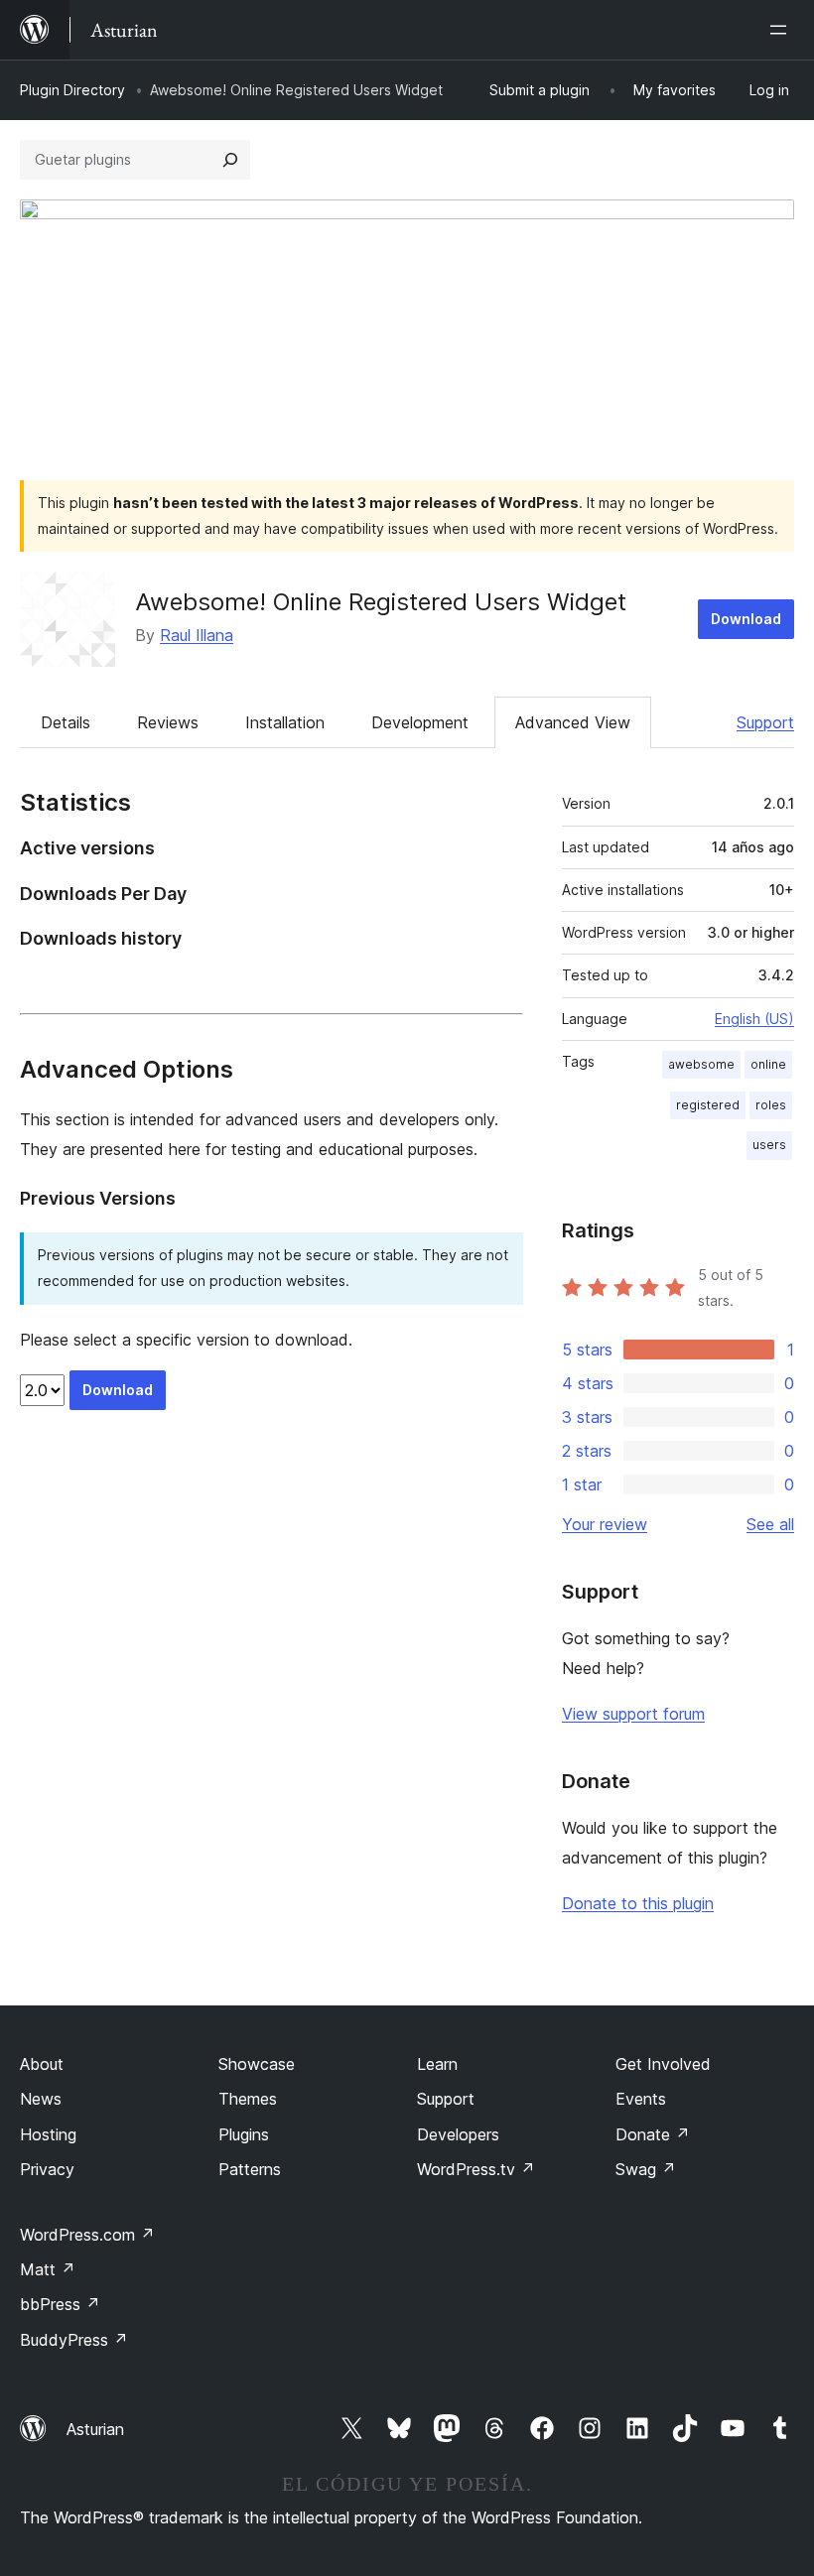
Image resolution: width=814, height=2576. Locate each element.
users (769, 1145)
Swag (646, 2169)
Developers (458, 2134)
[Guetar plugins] (230, 160)
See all (770, 1524)
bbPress (60, 2304)
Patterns (250, 2169)
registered (708, 1105)
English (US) (754, 1019)
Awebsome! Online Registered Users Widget (381, 602)
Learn (437, 2064)
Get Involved (663, 2064)
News (41, 2099)
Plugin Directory (72, 90)
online (768, 1064)
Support (765, 722)
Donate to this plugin (638, 1903)
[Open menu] (782, 30)
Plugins (244, 2134)
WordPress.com (87, 2235)
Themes (248, 2099)
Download (746, 619)
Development (420, 722)
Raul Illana (197, 635)
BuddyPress (74, 2340)
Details (66, 722)
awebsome (701, 1064)
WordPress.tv (476, 2169)
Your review (605, 1524)
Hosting (48, 2134)
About (42, 2064)
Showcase (257, 2064)
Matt (48, 2269)
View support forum (633, 1714)
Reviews (168, 722)
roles (771, 1105)
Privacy (47, 2169)
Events (641, 2099)
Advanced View (573, 722)
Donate (653, 2134)
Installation (285, 722)
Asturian (95, 2429)
